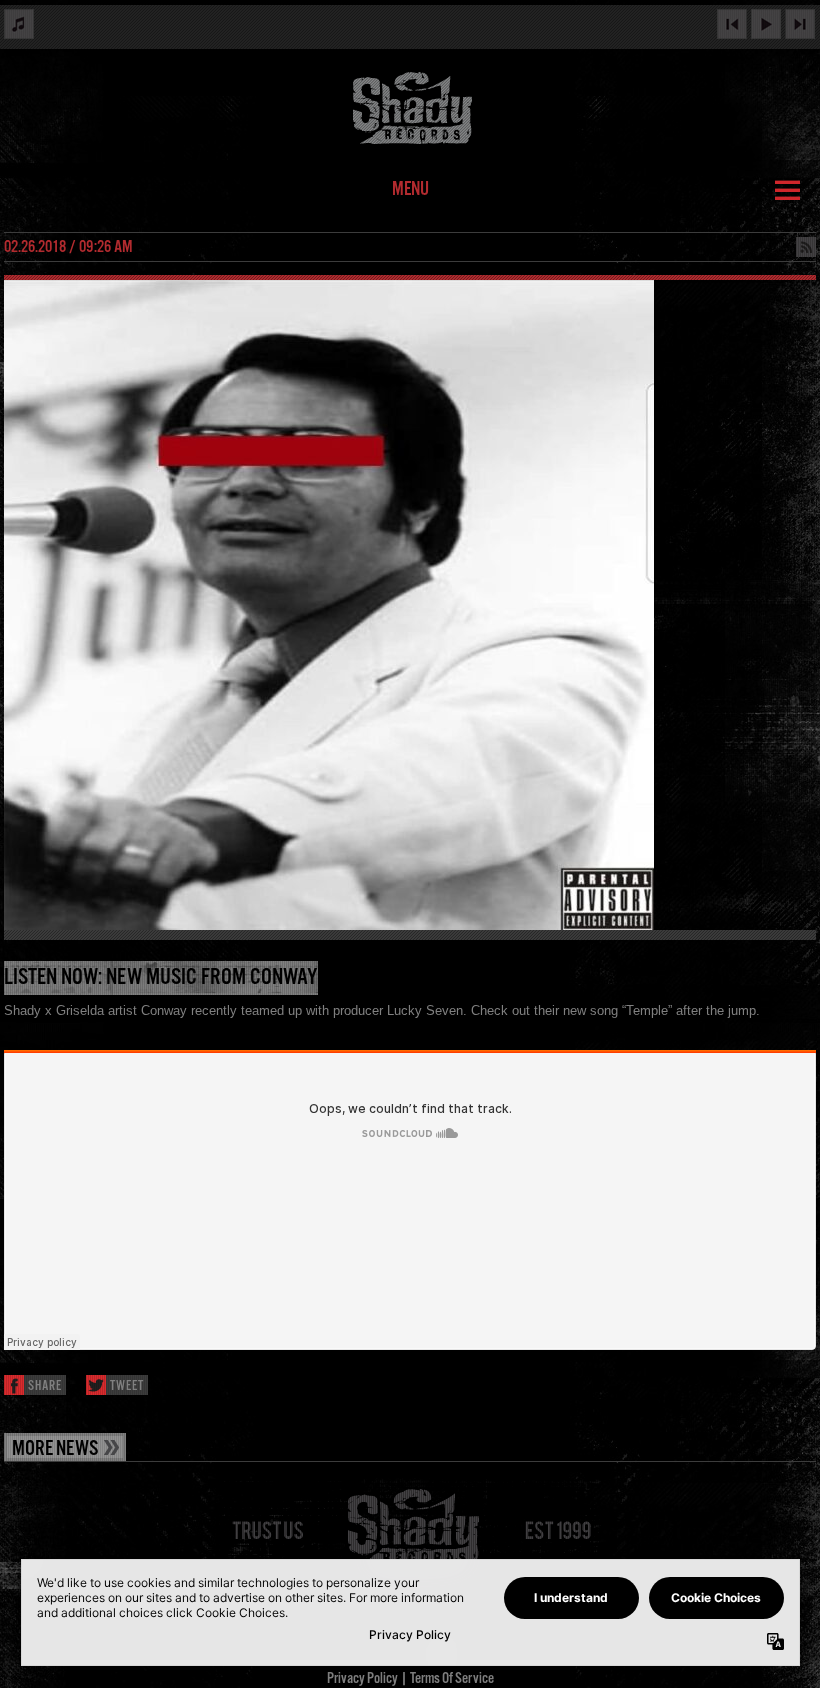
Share (45, 1386)
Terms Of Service (452, 1678)
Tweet (127, 1386)
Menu (410, 190)
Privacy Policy (362, 1678)
